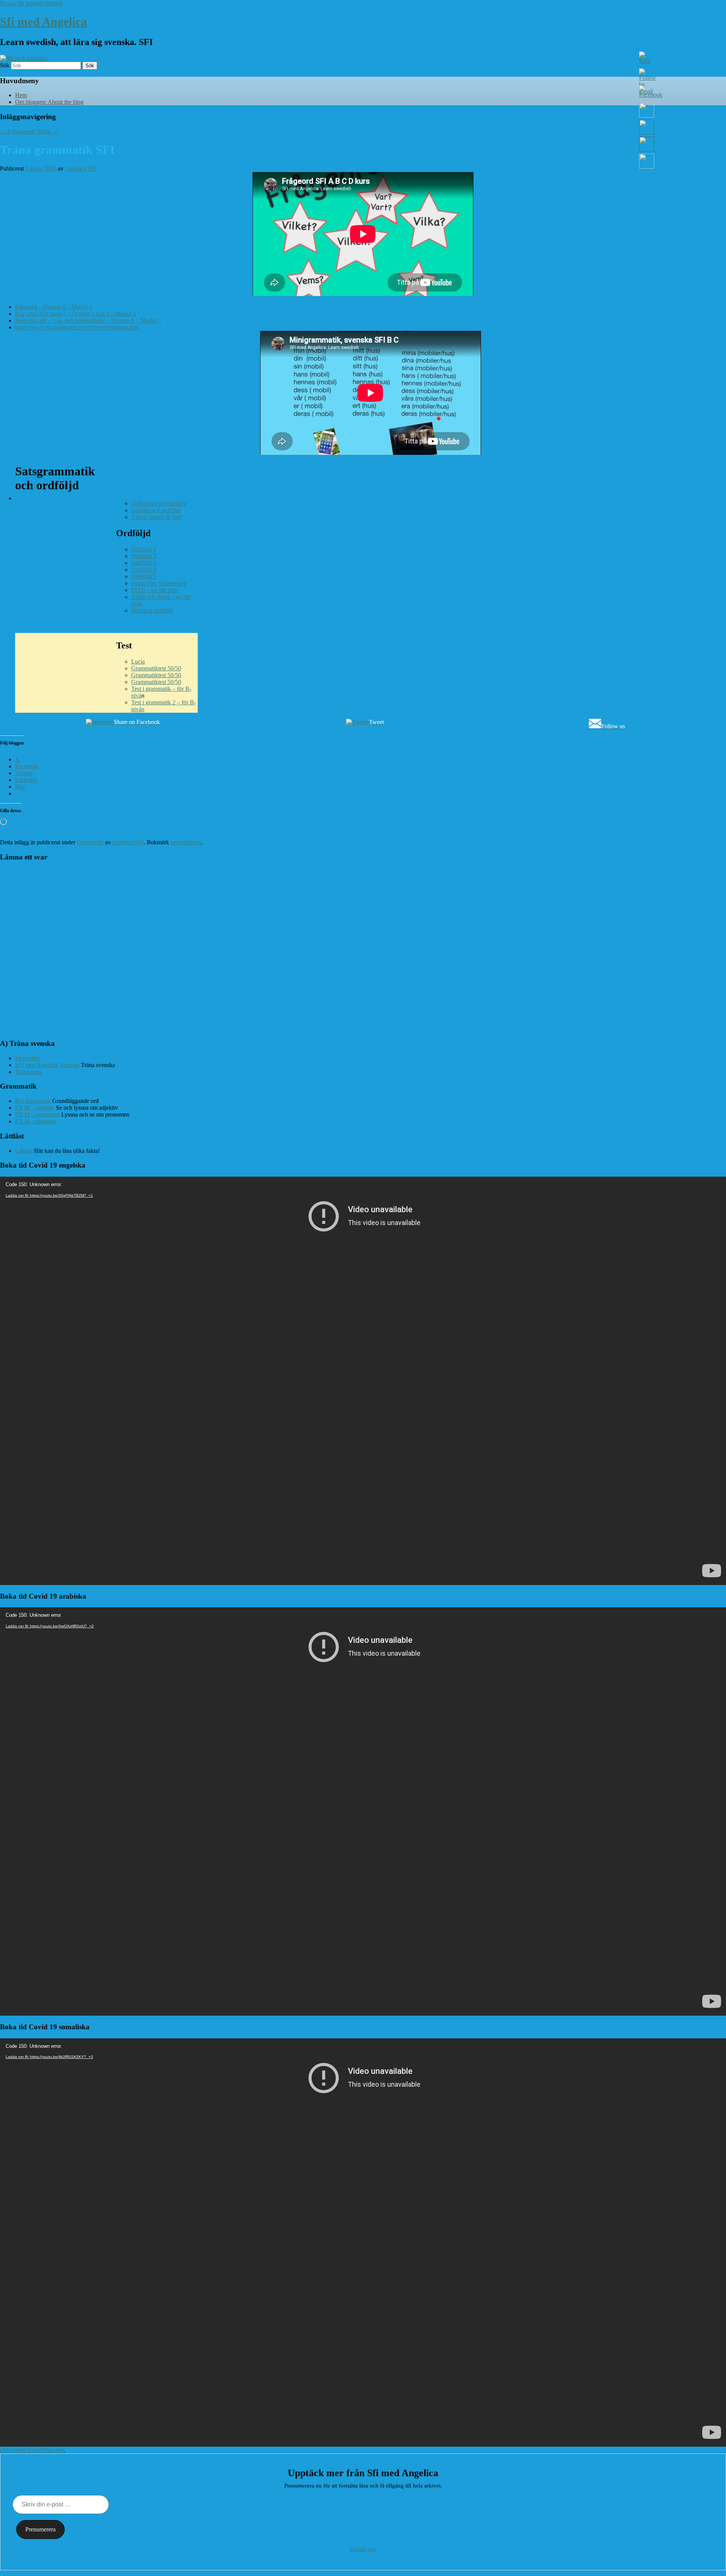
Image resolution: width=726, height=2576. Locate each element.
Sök (5, 65)
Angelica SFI (81, 168)
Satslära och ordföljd (156, 510)
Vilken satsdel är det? (157, 517)
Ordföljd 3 (144, 563)
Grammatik (90, 842)
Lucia (138, 661)
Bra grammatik (33, 1101)
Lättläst (24, 1151)
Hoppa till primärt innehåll (31, 3)
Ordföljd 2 (144, 556)
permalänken (186, 842)
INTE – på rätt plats (155, 590)
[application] (363, 1381)
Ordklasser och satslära (159, 503)
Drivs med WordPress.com (32, 2450)
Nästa (48, 131)
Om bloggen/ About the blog (49, 102)
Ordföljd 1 (144, 549)
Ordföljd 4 (144, 570)
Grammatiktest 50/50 (156, 668)
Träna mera (29, 1072)
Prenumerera (40, 2529)
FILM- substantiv (36, 1121)
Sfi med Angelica (43, 22)
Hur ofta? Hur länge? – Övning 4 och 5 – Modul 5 (75, 314)
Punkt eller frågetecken (159, 583)
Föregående (18, 131)
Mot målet (27, 1058)
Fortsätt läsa (363, 2549)
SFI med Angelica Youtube (47, 1065)
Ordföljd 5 (144, 576)
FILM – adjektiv (35, 1108)
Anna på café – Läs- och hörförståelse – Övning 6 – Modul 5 (88, 320)
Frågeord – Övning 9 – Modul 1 (54, 307)
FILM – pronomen (37, 1114)
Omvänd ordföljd (152, 610)
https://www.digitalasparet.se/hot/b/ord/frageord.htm (77, 327)
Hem (21, 95)
